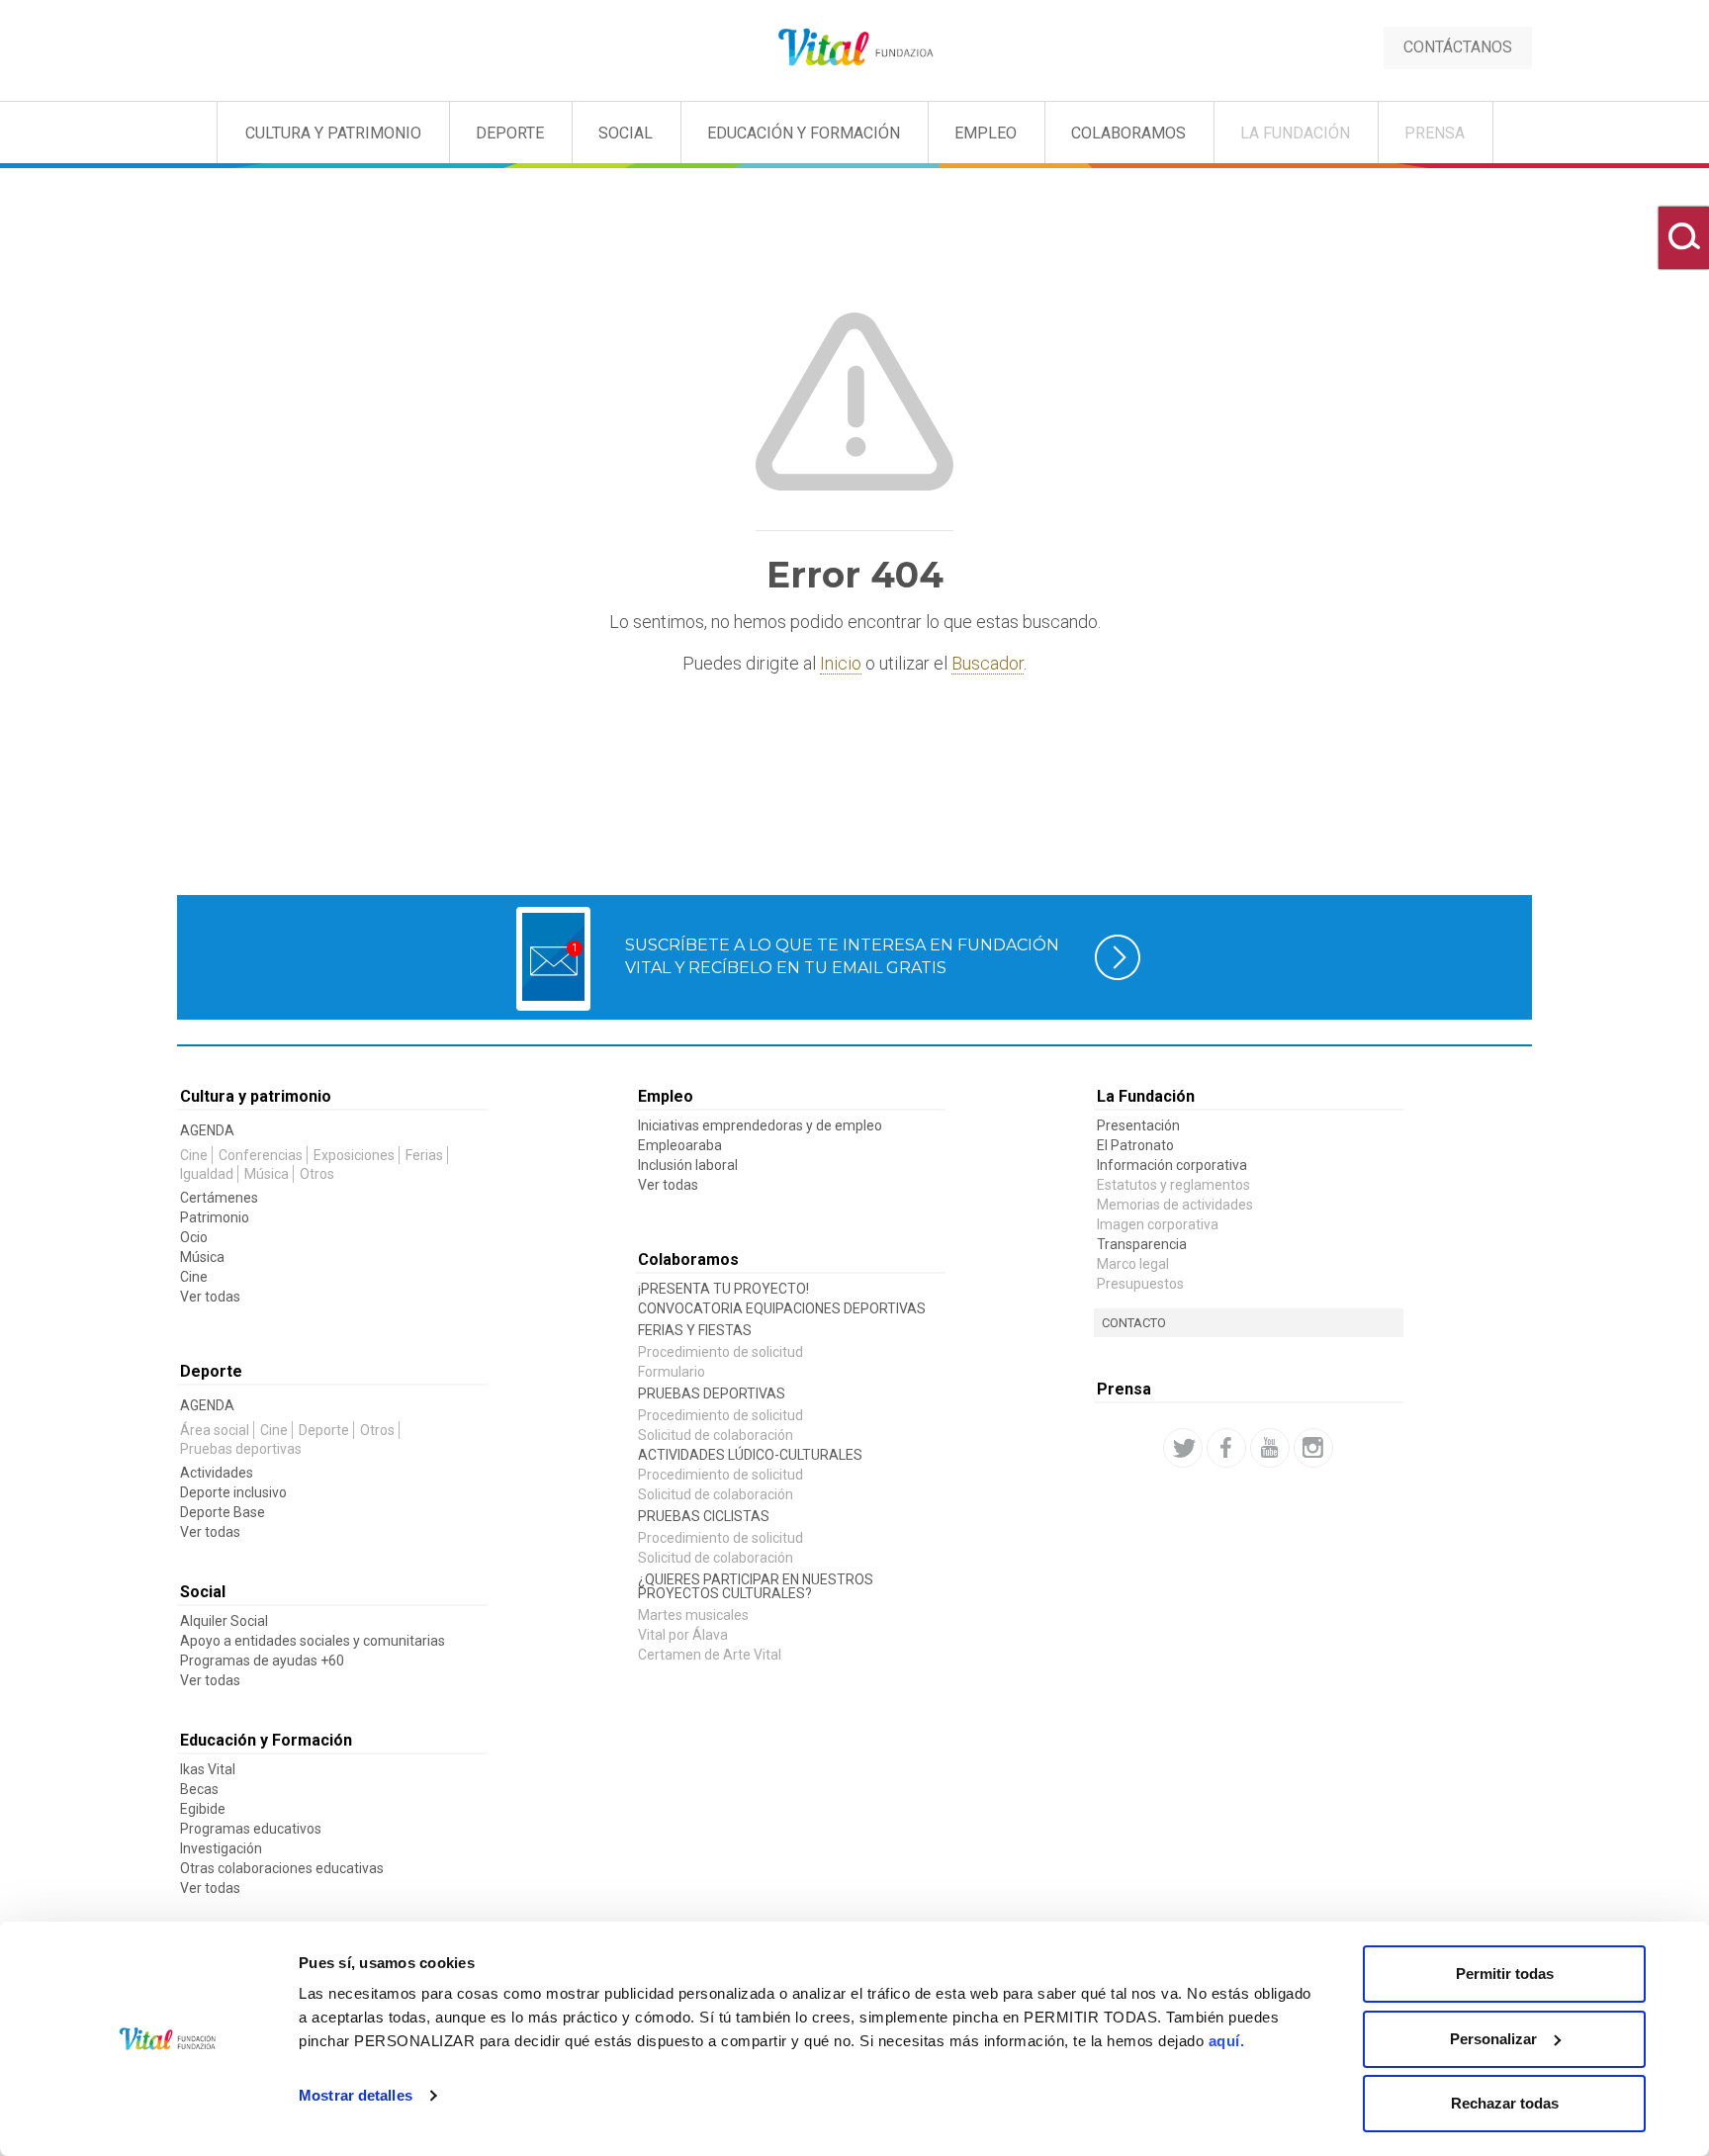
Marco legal (1133, 1264)
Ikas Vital (208, 1769)
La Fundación (1295, 133)
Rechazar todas (1505, 2103)
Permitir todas (1505, 1974)
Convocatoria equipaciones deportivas (782, 1308)
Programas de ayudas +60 (262, 1661)
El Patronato (1135, 1145)
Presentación (1138, 1125)
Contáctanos (1458, 47)
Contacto (1134, 1323)
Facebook (1226, 1448)
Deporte (510, 133)
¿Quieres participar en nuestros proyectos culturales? (756, 1586)
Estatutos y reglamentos (1173, 1185)
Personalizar (1493, 2039)
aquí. (1227, 2041)
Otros (317, 1174)
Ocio (194, 1237)
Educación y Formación (804, 133)
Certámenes (219, 1198)
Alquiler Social (224, 1621)
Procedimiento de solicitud (720, 1352)
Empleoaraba (680, 1145)
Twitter (1183, 1448)
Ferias (424, 1155)
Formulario (672, 1372)
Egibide (203, 1809)
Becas (199, 1789)
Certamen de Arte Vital (710, 1655)
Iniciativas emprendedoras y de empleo (760, 1125)
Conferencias (261, 1155)
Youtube (1270, 1448)
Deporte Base (223, 1512)
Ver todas (210, 1297)
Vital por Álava (683, 1635)
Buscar (1684, 238)
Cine (194, 1155)
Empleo (986, 133)
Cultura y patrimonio (333, 133)
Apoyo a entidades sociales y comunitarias (313, 1641)
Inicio (841, 663)
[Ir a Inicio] (855, 48)
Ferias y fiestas (695, 1330)
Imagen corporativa (1158, 1224)
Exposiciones (354, 1155)
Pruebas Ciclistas (704, 1516)
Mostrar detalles (356, 2095)
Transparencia (1142, 1244)
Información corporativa (1172, 1165)
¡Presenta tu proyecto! (723, 1289)
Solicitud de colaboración (716, 1435)
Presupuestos (1140, 1284)
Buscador (988, 663)
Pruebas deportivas (241, 1449)
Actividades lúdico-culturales (750, 1455)
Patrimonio (215, 1217)
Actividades (217, 1473)
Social (626, 133)
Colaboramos (1128, 133)
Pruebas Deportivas (712, 1393)
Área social (215, 1430)
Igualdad (207, 1174)
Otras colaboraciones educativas (282, 1868)
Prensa (1435, 133)
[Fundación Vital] (96, 129)
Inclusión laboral (688, 1165)
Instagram (1313, 1448)
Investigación (221, 1848)
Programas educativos (251, 1829)
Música (267, 1174)
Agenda (207, 1130)
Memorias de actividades (1175, 1205)
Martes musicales (693, 1615)
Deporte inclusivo (233, 1492)
